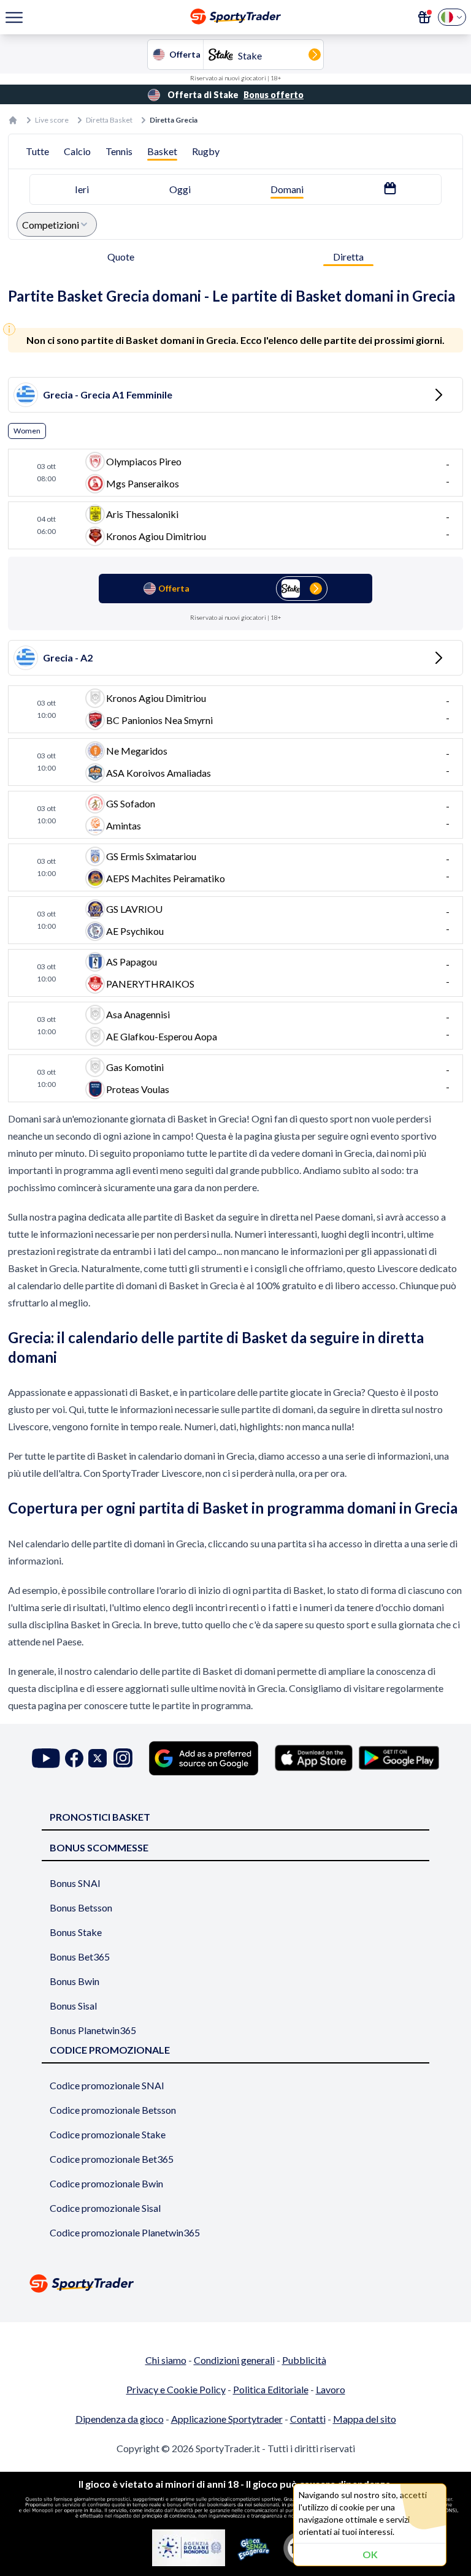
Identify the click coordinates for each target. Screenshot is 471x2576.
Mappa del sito (365, 2419)
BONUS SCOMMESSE (99, 1847)
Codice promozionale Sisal (105, 2208)
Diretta (348, 257)
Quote (121, 257)
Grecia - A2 (68, 657)
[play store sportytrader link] (399, 1758)
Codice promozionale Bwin (106, 2183)
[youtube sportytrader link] (46, 1758)
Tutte (37, 151)
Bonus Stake (76, 1932)
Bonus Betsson (81, 1907)
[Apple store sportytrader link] (314, 1758)
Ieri (82, 189)
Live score (52, 120)
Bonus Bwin (75, 1981)
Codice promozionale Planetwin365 (125, 2232)
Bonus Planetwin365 (93, 2030)
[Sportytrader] (13, 120)
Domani (287, 189)
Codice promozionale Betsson (113, 2110)
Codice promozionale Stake (108, 2134)
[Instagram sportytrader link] (123, 1758)
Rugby (206, 151)
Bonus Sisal (73, 2006)
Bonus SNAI (75, 1883)
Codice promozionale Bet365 (112, 2159)
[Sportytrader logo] (235, 2283)
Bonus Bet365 (80, 1957)
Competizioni (51, 225)
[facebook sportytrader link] (74, 1758)
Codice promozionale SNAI (107, 2085)
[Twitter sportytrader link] (98, 1758)
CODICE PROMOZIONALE (110, 2050)
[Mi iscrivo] (424, 17)
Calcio (77, 151)
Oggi (180, 189)
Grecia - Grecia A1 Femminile (108, 394)
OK (370, 2554)
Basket (162, 151)
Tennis (119, 151)
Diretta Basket (109, 120)
